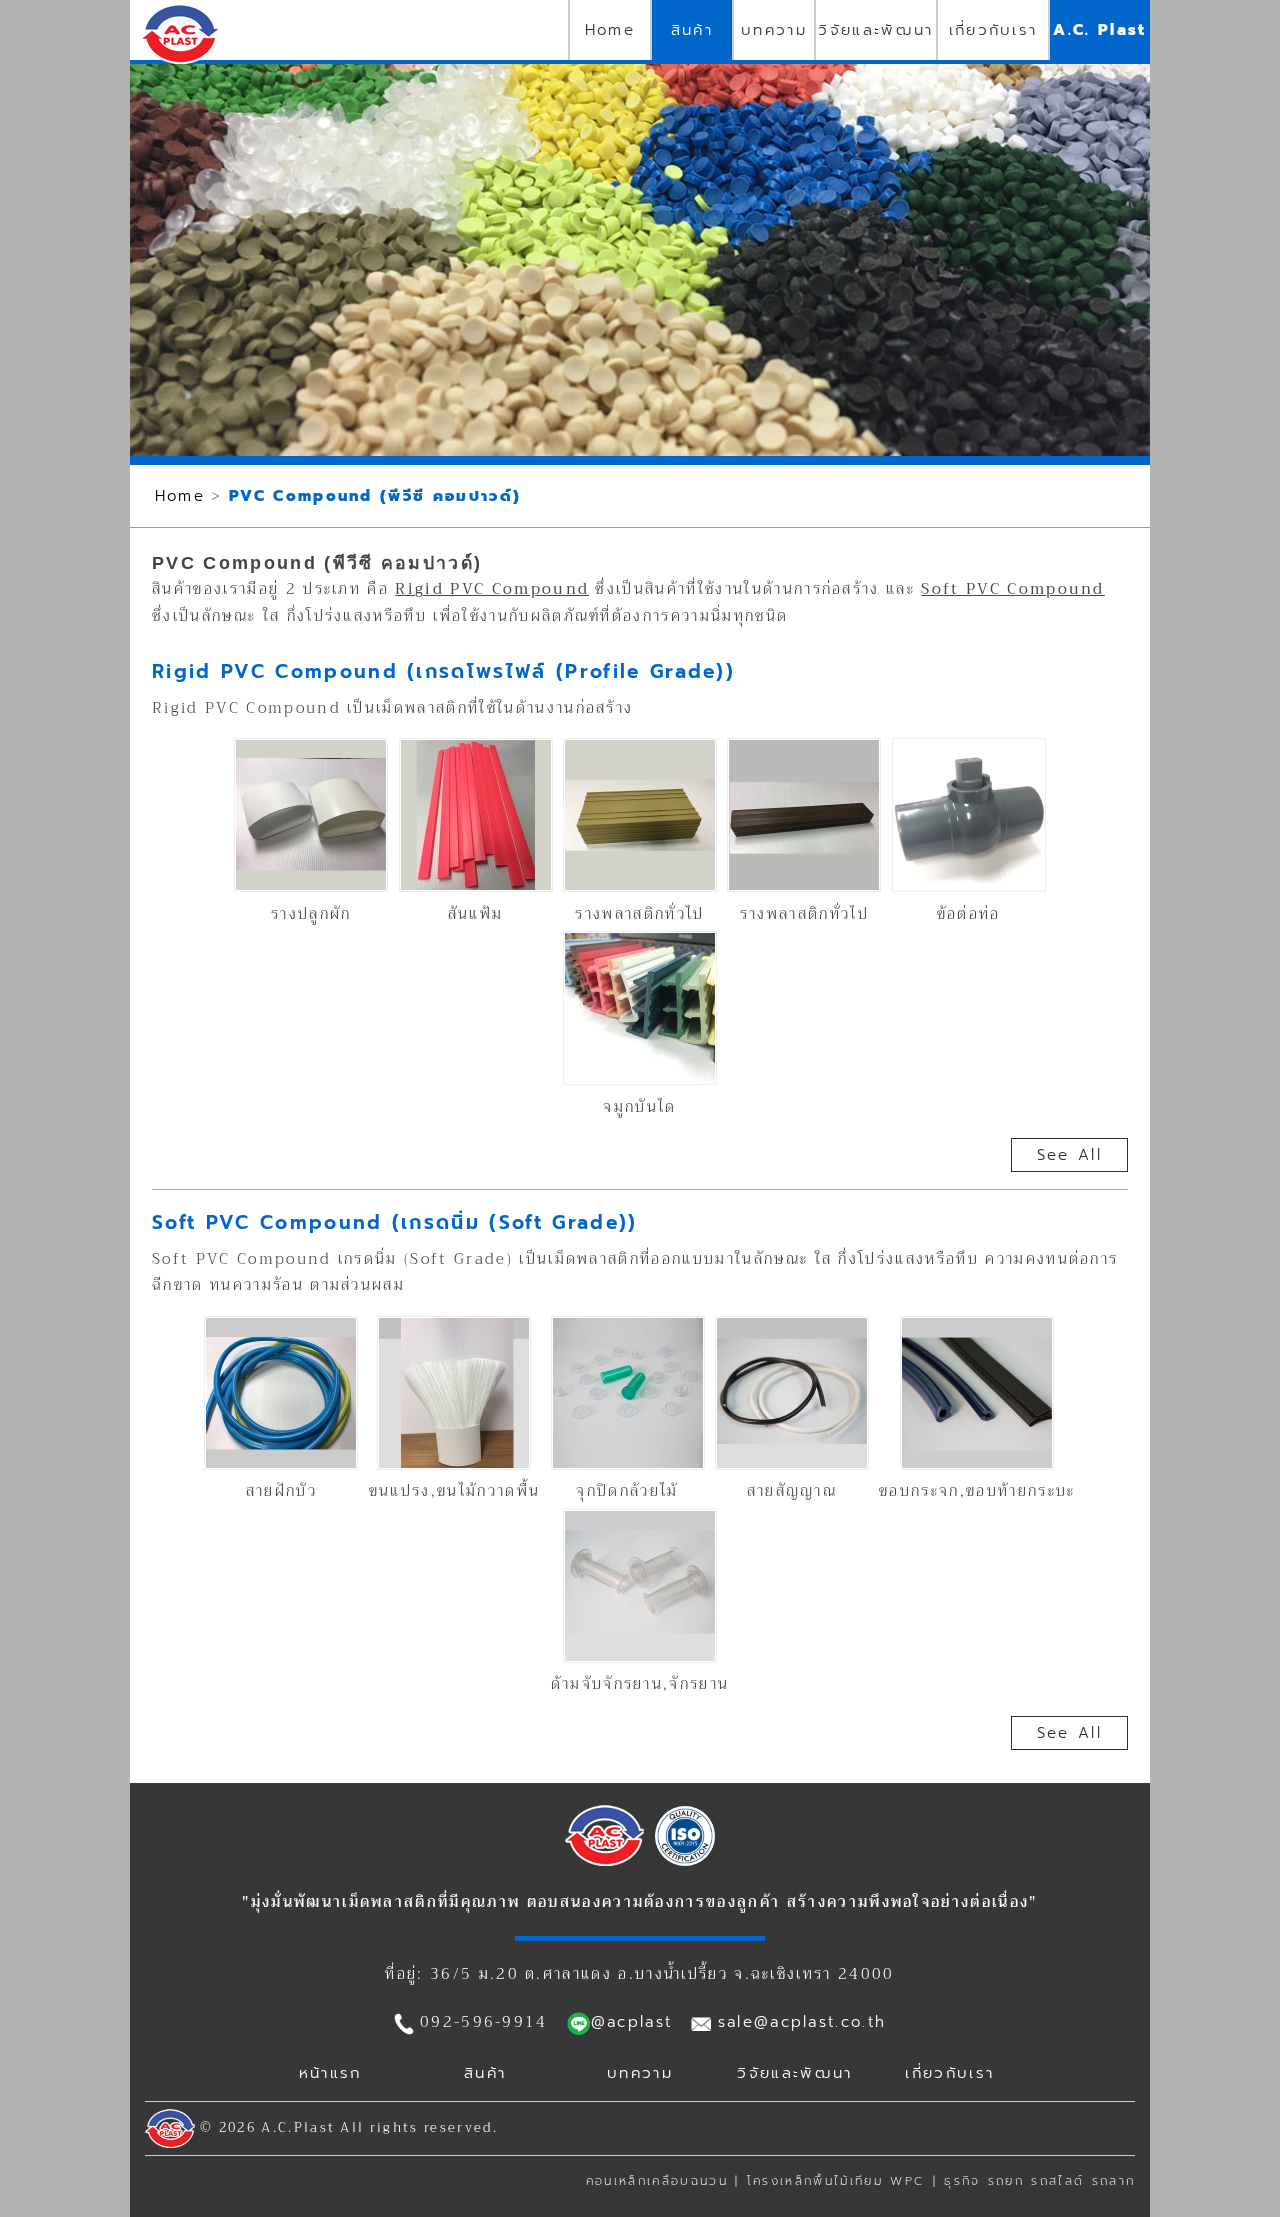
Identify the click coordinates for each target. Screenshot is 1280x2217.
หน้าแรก (330, 2073)
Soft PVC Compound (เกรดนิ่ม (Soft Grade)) (394, 1222)
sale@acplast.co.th (802, 2022)
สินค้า (692, 30)
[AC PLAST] (604, 1861)
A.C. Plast (1099, 30)
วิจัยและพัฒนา (875, 30)
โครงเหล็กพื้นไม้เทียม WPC (836, 2181)
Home (610, 30)
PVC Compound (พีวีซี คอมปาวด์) (375, 496)
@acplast (632, 2022)
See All (1069, 1155)
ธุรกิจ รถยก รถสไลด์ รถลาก (1039, 2181)
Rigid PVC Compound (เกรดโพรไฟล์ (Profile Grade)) (443, 671)
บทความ (774, 30)
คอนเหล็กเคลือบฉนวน (657, 2181)
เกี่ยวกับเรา (993, 30)
